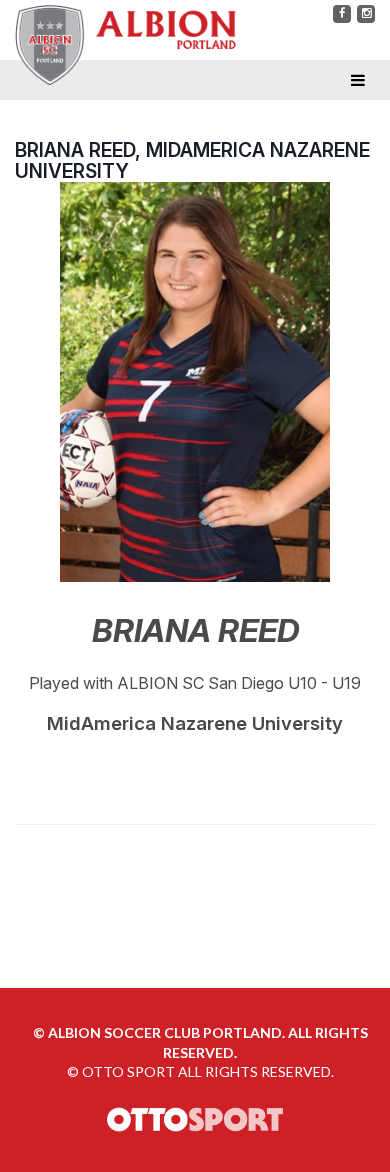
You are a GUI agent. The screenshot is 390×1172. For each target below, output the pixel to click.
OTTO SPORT (128, 1071)
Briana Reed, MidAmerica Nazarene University (192, 160)
